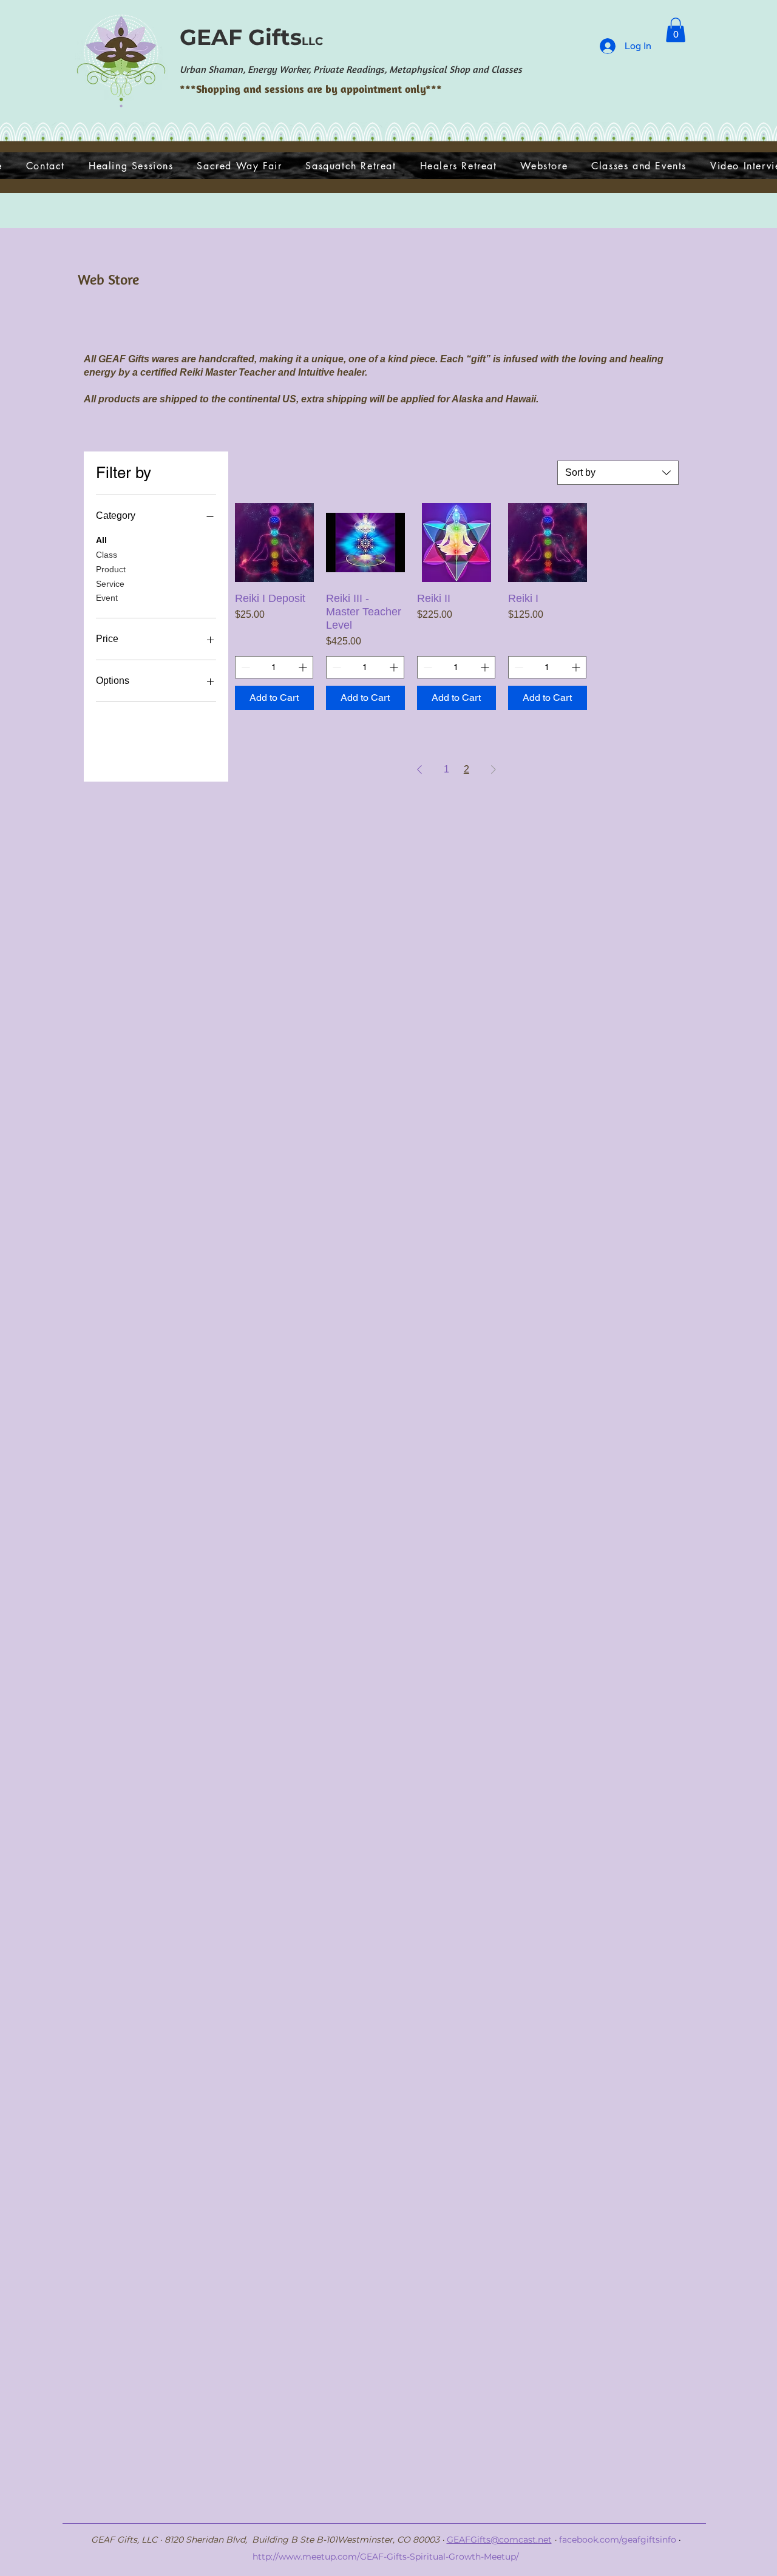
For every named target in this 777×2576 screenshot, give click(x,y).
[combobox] (618, 473)
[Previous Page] (419, 769)
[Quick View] (274, 543)
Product (111, 569)
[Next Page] (494, 769)
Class (107, 555)
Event (107, 598)
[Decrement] (244, 667)
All (101, 540)
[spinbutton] (274, 667)
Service (110, 584)
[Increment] (304, 667)
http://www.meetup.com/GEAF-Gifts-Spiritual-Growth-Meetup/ (386, 2557)
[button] (676, 30)
